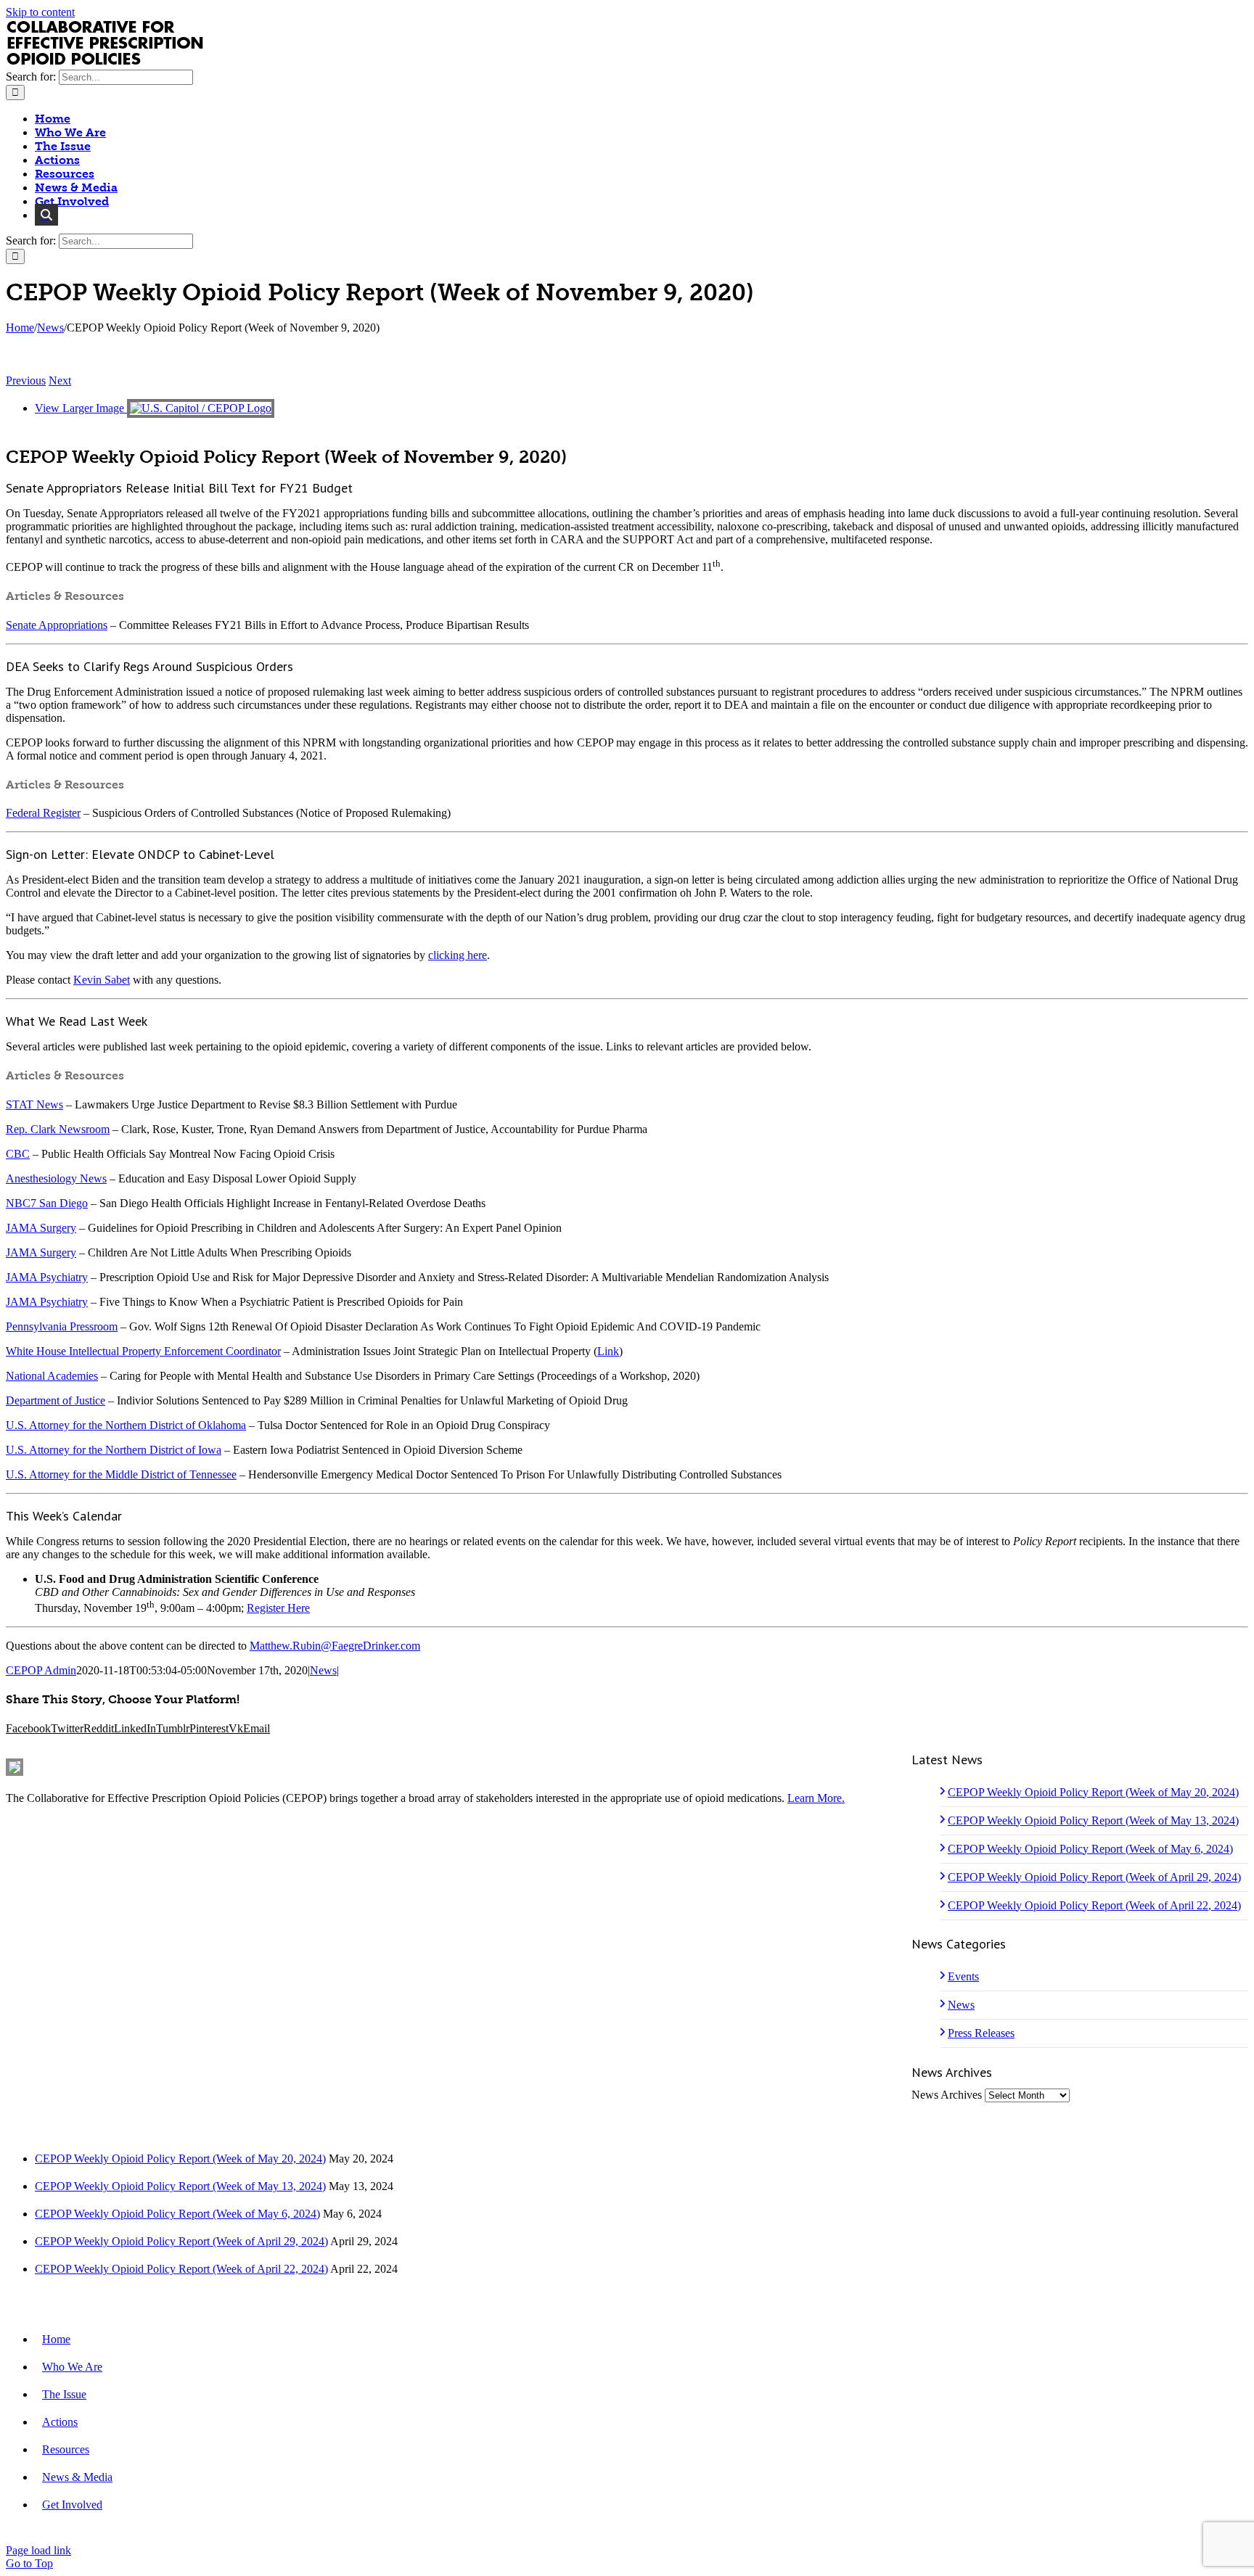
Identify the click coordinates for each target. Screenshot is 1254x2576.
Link (608, 1351)
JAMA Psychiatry (47, 1277)
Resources (66, 2449)
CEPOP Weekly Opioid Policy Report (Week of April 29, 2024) (1094, 1877)
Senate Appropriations (57, 625)
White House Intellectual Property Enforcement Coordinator (143, 1351)
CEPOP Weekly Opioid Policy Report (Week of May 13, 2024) (1093, 1820)
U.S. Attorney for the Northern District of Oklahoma (126, 1425)
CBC (18, 1154)
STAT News (34, 1104)
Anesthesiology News (56, 1178)
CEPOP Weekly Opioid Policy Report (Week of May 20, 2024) (1093, 1792)
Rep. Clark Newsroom (58, 1129)
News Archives (947, 2095)
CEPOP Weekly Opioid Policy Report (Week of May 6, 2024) (1090, 1849)
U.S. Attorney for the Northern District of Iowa (114, 1450)
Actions (60, 2422)
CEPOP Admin (41, 1670)
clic (436, 955)
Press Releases (981, 2033)
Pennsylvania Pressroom (62, 1326)
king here (466, 955)
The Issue (64, 2394)
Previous (26, 380)
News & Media (77, 2477)
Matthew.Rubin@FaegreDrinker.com (335, 1646)
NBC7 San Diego (47, 1203)
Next (60, 380)
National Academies (52, 1376)
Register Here (278, 1608)
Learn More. (816, 1798)
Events (963, 1976)
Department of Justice (56, 1400)
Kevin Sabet (102, 980)
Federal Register (43, 813)
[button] (46, 215)
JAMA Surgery (41, 1228)
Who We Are (72, 2367)
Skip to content (40, 12)
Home (56, 2339)
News (323, 1670)
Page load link (38, 2550)
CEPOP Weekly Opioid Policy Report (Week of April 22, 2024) (1094, 1905)
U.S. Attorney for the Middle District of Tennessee (121, 1474)
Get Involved (72, 2505)
